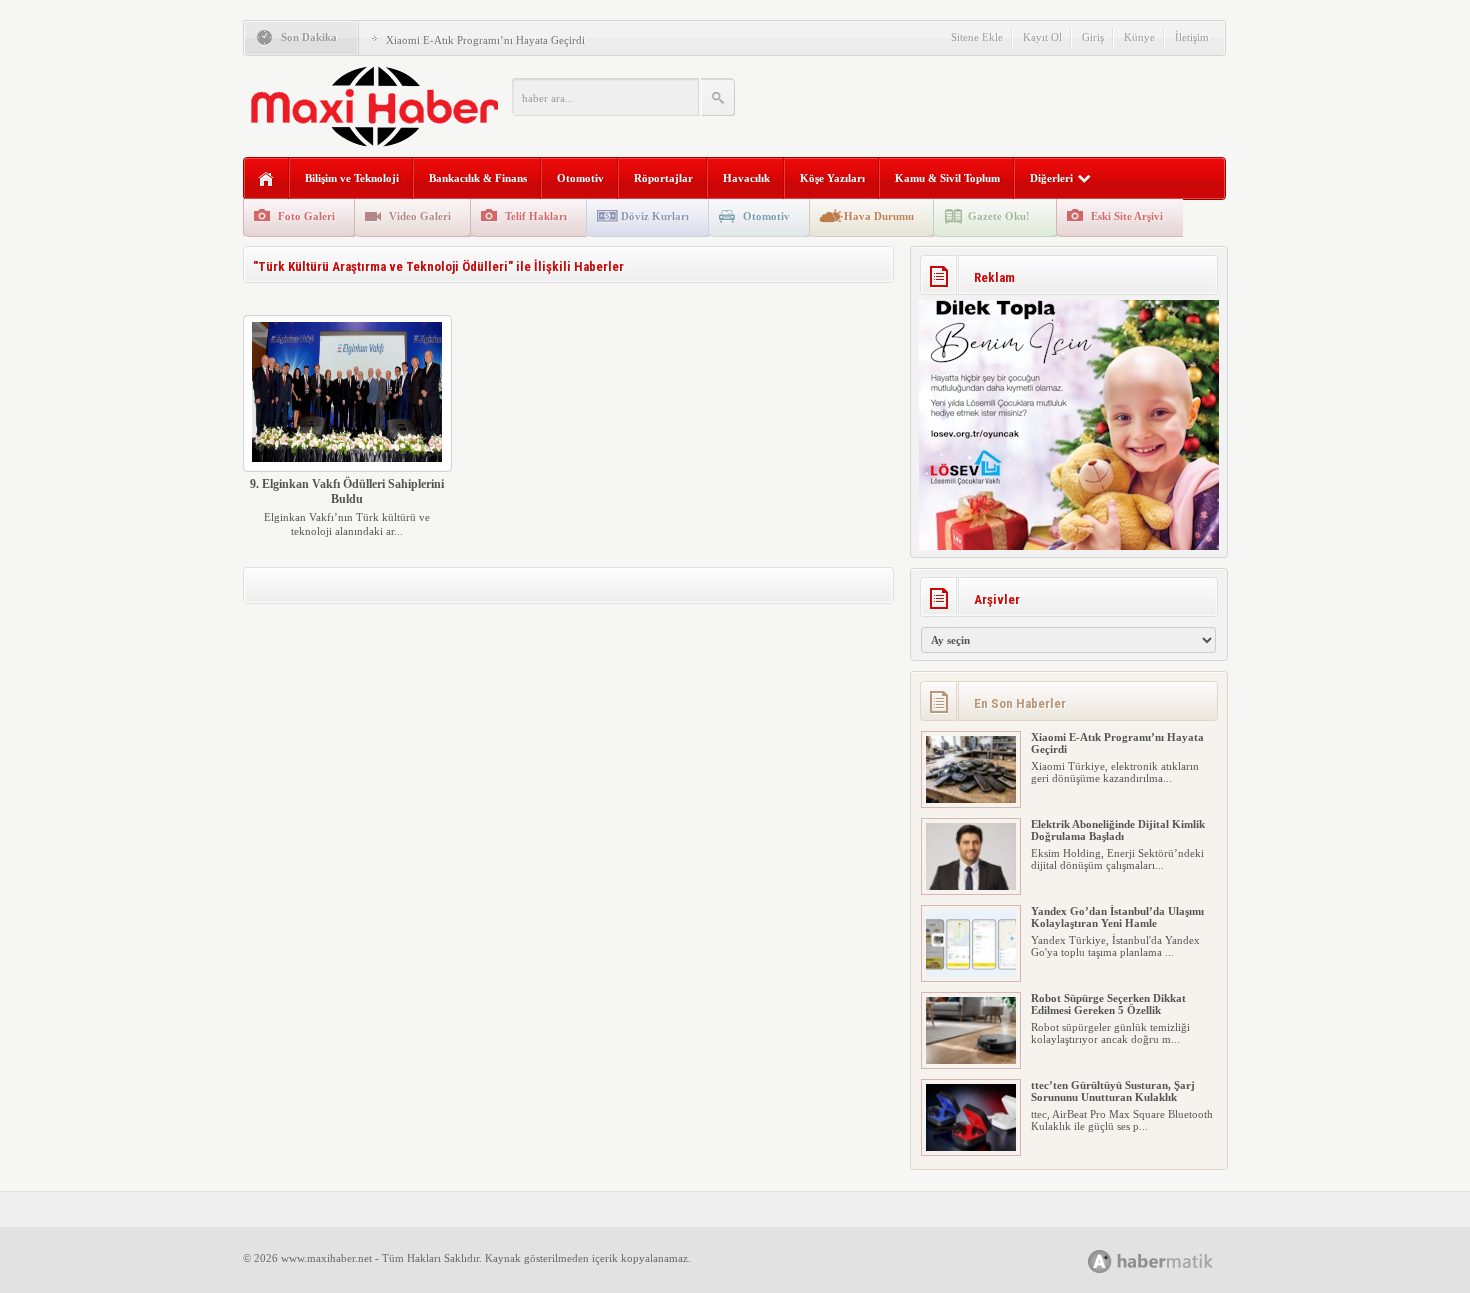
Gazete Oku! (999, 216)
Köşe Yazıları (832, 178)
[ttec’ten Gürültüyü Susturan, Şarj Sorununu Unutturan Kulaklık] (971, 1147)
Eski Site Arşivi (1127, 216)
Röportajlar (663, 178)
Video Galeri (420, 216)
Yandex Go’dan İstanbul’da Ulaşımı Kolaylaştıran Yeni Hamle (1117, 917)
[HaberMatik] (1172, 1260)
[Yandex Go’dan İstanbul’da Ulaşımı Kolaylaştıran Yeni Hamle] (971, 973)
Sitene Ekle (977, 37)
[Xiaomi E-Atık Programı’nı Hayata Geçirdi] (971, 799)
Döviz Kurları (655, 216)
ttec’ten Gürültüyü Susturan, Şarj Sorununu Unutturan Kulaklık (1113, 1091)
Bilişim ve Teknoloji (352, 178)
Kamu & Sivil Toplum (947, 178)
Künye (1139, 37)
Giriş (1093, 37)
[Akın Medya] (1100, 1261)
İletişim (1192, 37)
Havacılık (746, 178)
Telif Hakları (536, 216)
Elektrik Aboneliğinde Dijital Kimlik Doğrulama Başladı (1118, 830)
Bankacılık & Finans (478, 178)
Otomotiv (580, 178)
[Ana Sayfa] (266, 179)
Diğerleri (1051, 178)
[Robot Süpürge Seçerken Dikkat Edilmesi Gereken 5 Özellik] (971, 1060)
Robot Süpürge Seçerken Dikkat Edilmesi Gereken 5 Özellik (1108, 1004)
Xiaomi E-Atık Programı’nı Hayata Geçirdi (485, 40)
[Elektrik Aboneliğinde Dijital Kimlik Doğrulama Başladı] (971, 886)
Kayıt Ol (1042, 37)
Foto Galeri (306, 216)
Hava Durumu (879, 216)
